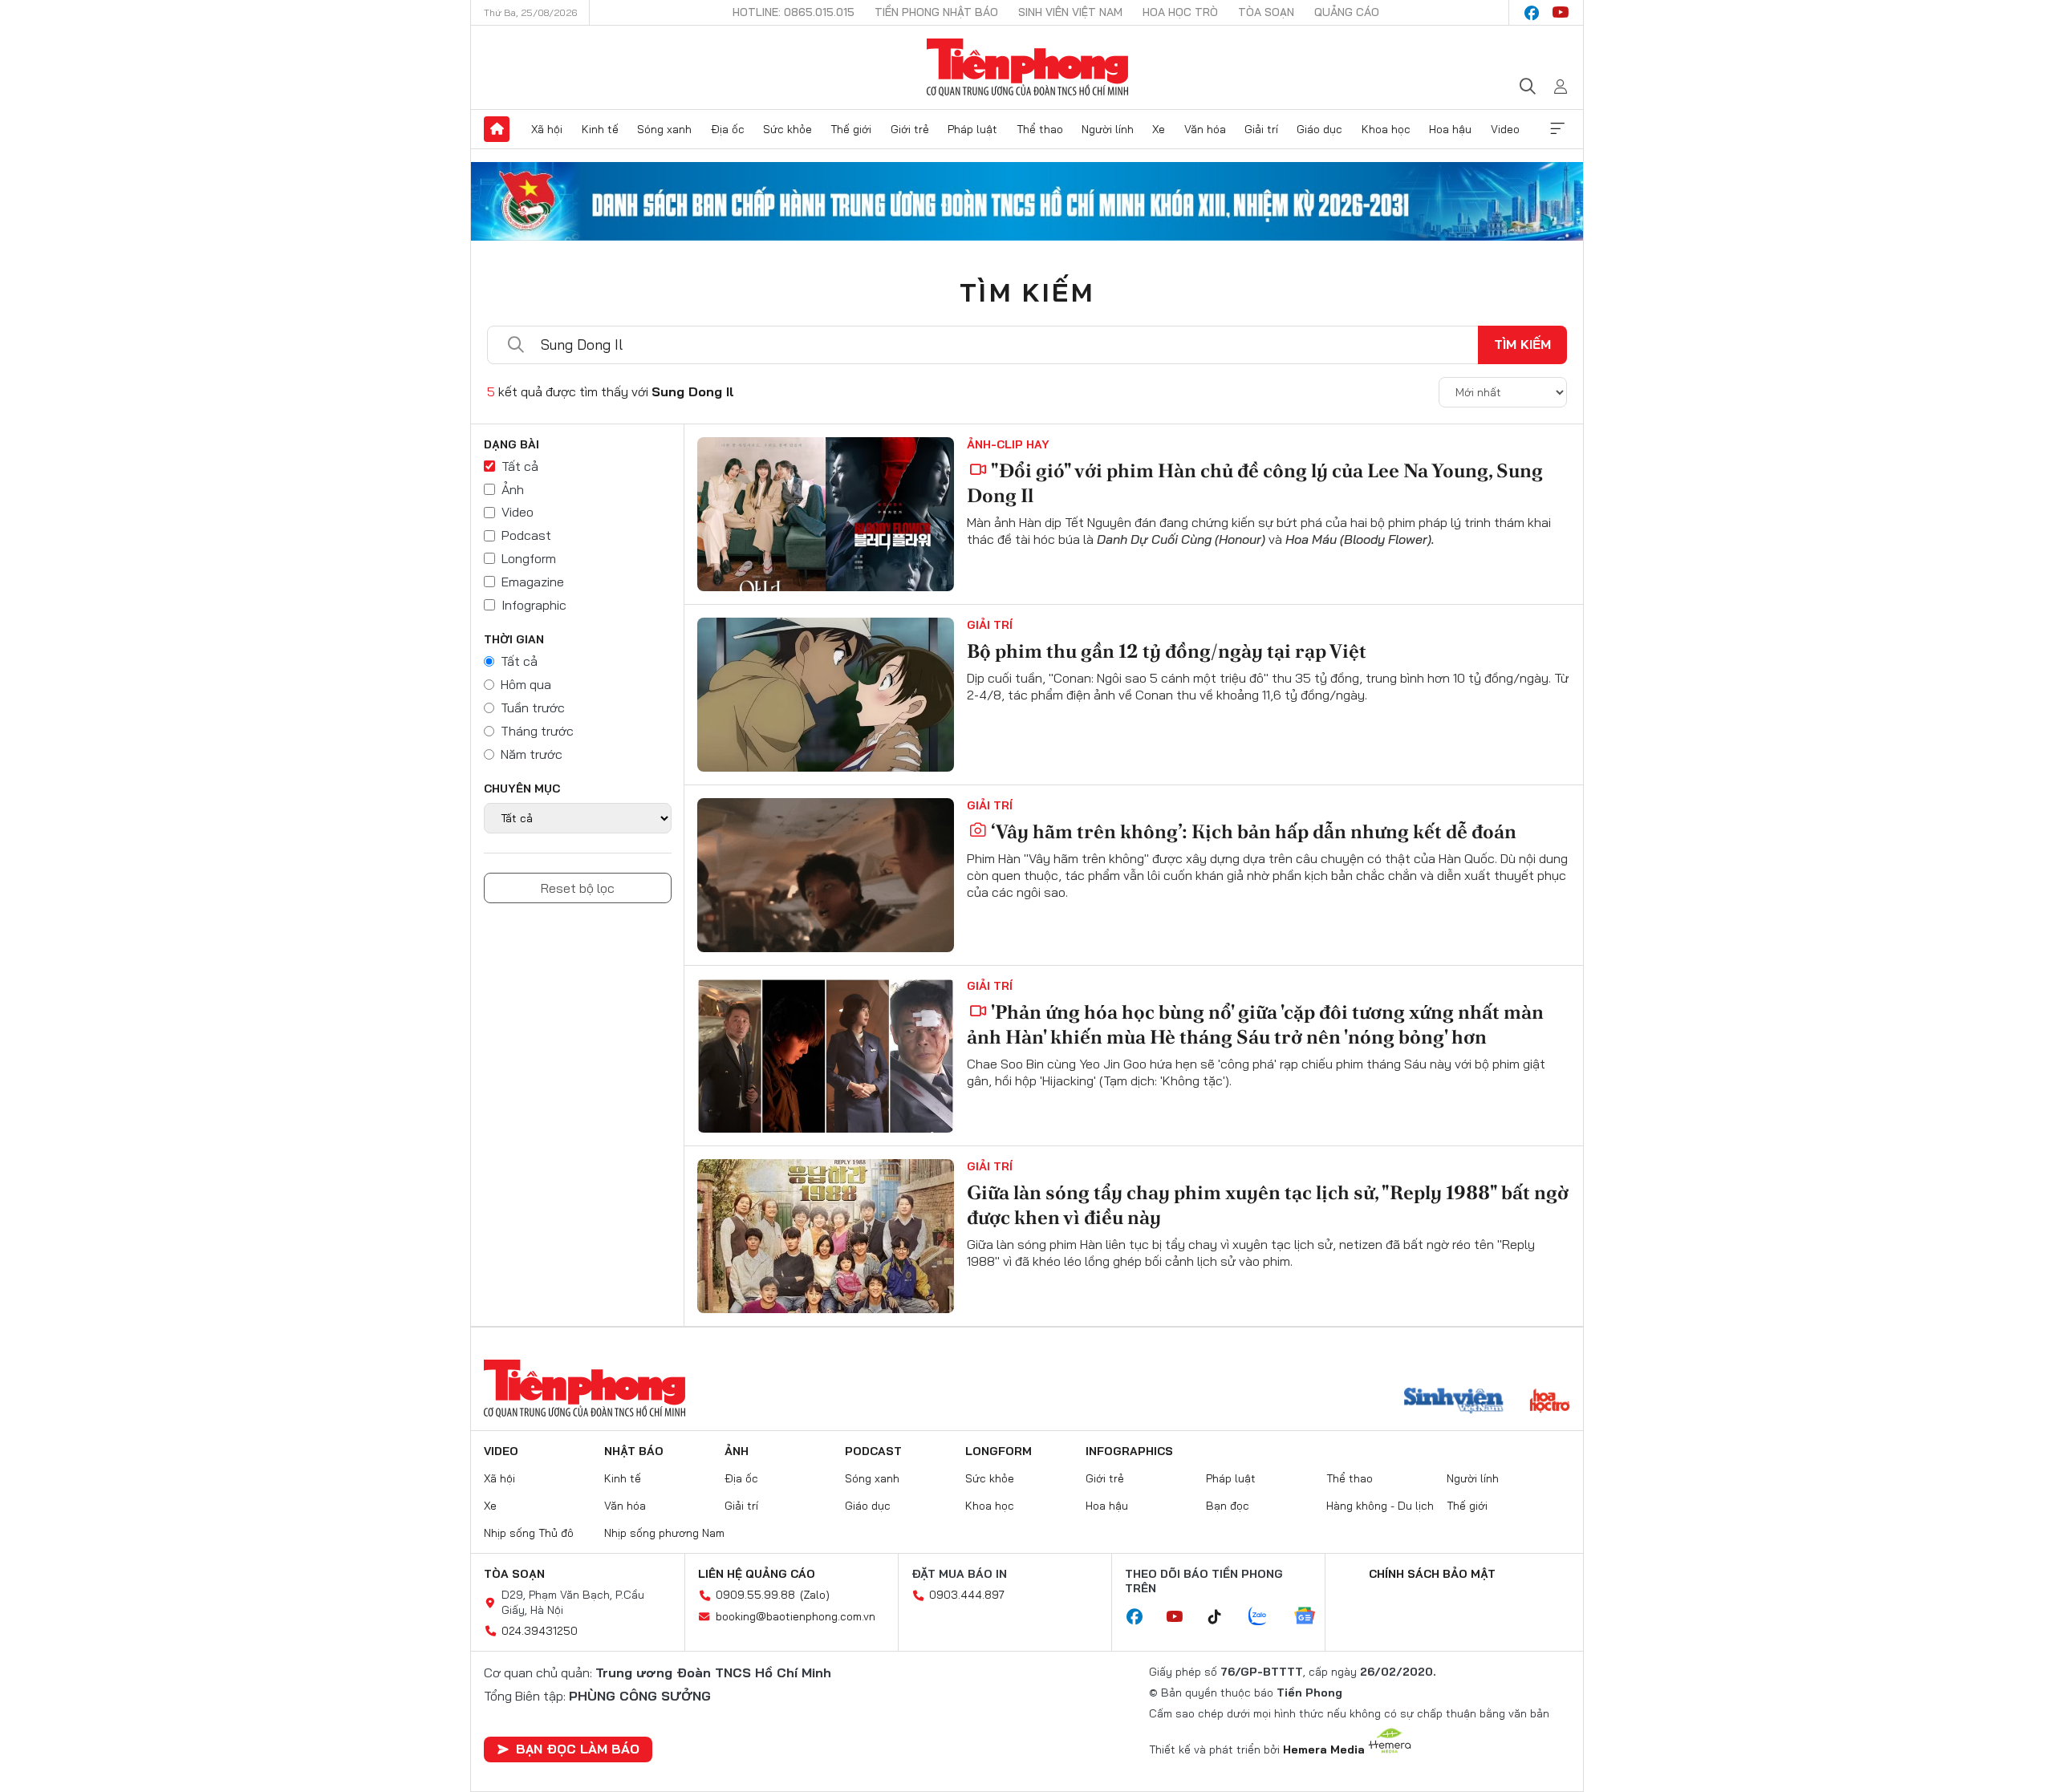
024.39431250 (540, 1631)
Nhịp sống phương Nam (664, 1533)
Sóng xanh (664, 129)
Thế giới (851, 129)
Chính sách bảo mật (1432, 1574)
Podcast (526, 535)
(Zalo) (815, 1595)
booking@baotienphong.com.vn (796, 1616)
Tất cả (520, 466)
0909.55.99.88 (755, 1595)
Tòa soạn (1266, 12)
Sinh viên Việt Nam (1070, 12)
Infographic (534, 605)
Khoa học (1386, 129)
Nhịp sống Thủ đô (529, 1533)
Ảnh (513, 489)
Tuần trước (533, 707)
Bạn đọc (1228, 1506)
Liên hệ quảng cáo (757, 1574)
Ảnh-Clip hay (1008, 444)
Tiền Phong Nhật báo (936, 12)
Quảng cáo (1347, 12)
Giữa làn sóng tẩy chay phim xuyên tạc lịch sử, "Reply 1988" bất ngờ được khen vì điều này (1268, 1205)
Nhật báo (634, 1451)
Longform (529, 558)
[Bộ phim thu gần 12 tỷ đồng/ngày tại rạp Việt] (826, 695)
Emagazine (533, 582)
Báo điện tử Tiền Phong (1027, 67)
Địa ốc (728, 129)
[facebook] (1532, 13)
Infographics (1129, 1451)
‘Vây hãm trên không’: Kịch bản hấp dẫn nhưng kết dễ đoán (1254, 831)
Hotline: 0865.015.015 (794, 12)
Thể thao (1040, 129)
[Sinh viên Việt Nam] (1454, 1402)
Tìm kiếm (1027, 292)
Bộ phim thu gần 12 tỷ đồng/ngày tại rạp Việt (1167, 651)
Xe (1159, 129)
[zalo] (1266, 1617)
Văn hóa (1205, 129)
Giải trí (1261, 129)
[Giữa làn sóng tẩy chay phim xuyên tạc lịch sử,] (826, 1236)
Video (1505, 129)
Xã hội (547, 129)
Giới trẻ (910, 129)
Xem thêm (1557, 129)
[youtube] (1561, 13)
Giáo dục (1319, 129)
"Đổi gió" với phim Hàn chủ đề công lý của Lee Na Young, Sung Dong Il (1255, 483)
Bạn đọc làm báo (578, 1749)
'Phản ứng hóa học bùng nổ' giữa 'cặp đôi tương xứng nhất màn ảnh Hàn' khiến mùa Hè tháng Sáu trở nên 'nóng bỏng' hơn (1255, 1024)
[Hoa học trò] (1550, 1402)
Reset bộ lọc (578, 888)
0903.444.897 (967, 1595)
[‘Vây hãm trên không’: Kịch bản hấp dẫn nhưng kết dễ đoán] (826, 875)
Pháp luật (972, 129)
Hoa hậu (1450, 129)
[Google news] (1313, 1617)
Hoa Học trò (1180, 12)
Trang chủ (497, 129)
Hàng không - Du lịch (1380, 1506)
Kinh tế (600, 129)
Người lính (1108, 129)
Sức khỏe (788, 129)
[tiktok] (1223, 1617)
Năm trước (532, 754)
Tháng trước (537, 731)
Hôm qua (526, 684)
